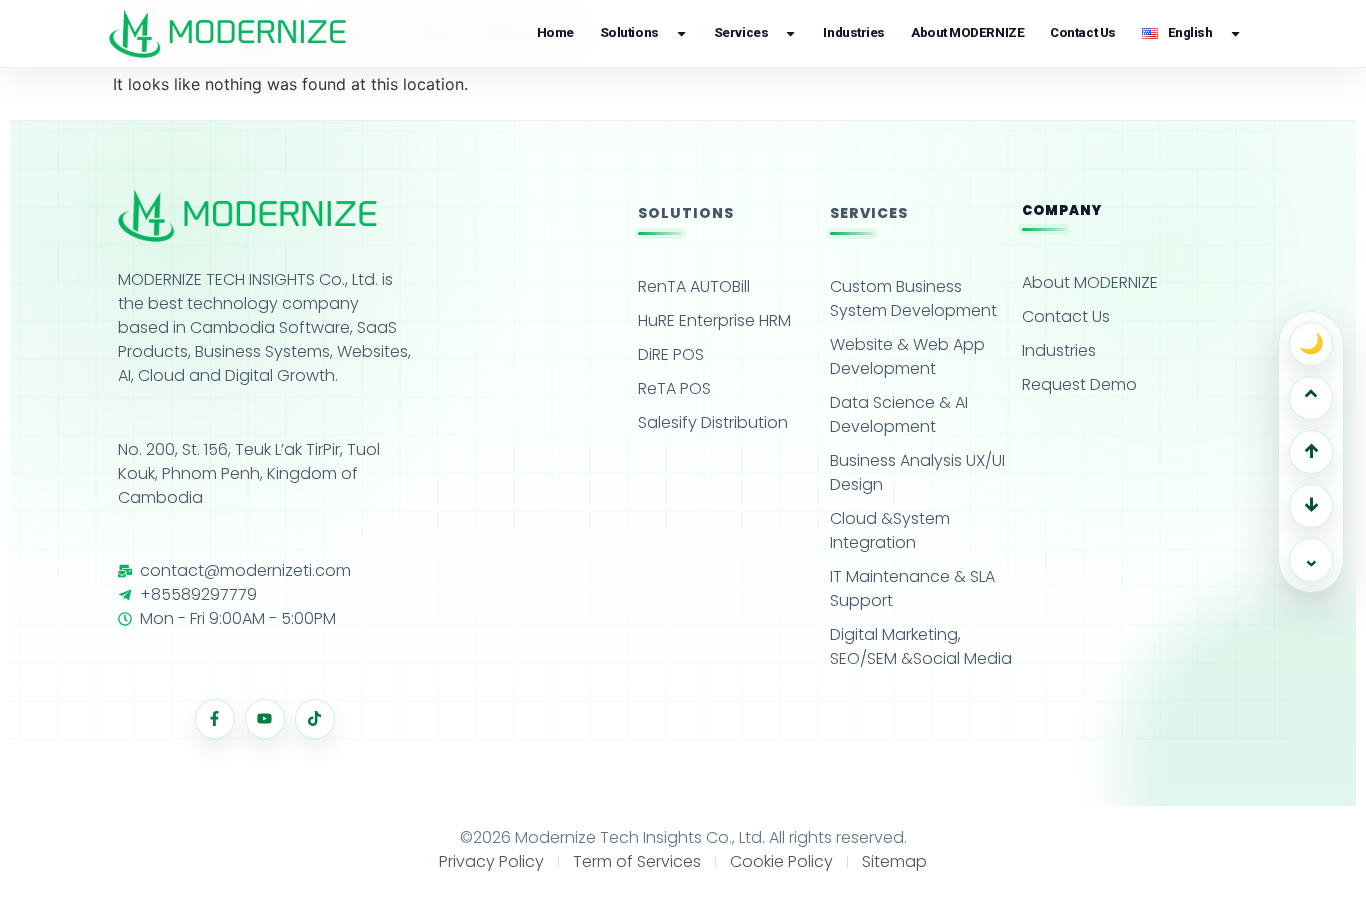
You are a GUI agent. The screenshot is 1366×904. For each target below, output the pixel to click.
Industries (854, 32)
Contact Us (1083, 32)
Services (741, 32)
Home (555, 32)
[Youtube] (265, 719)
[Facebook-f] (215, 719)
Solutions (629, 32)
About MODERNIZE (967, 32)
